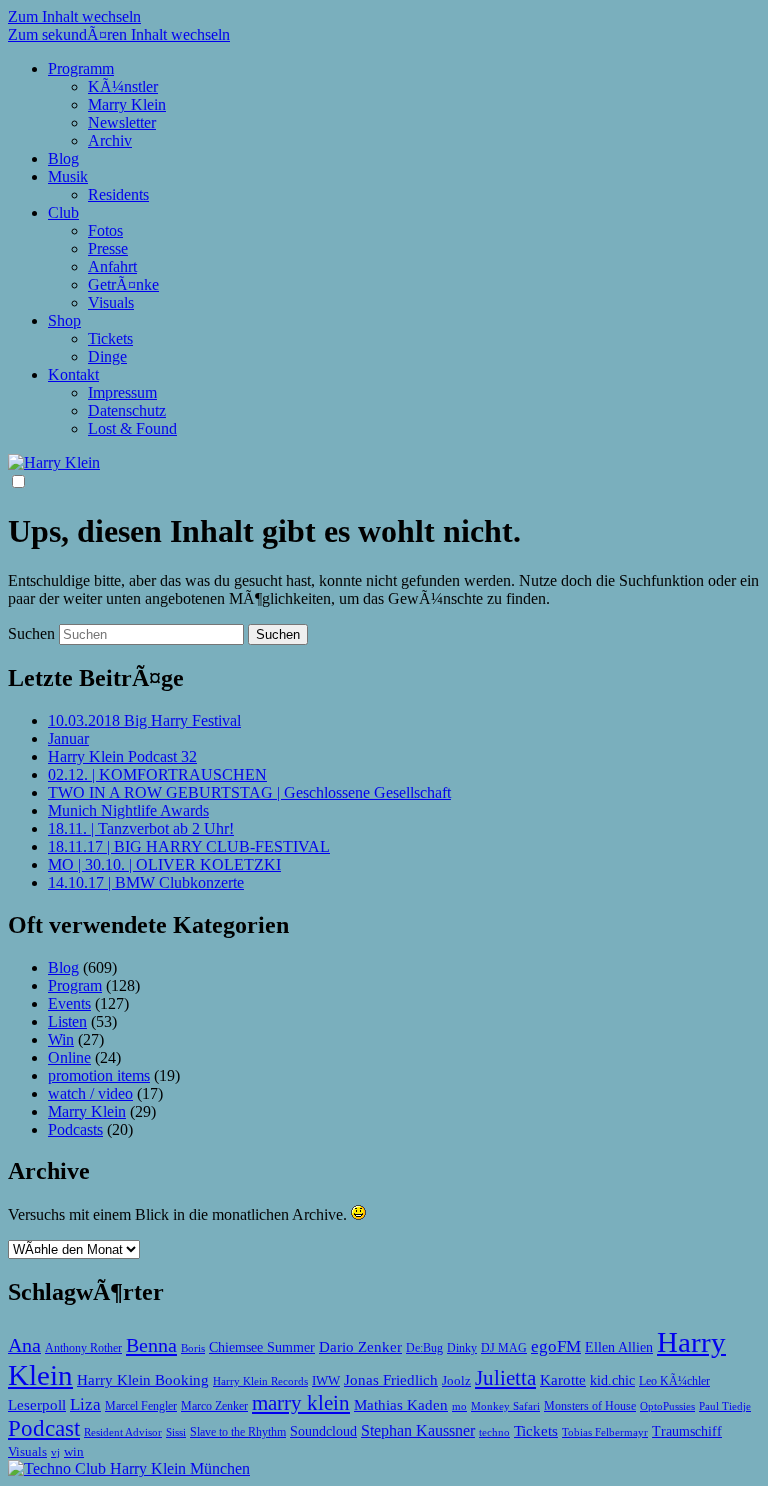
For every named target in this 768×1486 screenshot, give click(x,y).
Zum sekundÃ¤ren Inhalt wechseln (119, 34)
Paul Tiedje (725, 1406)
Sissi (176, 1432)
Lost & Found (132, 428)
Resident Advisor (123, 1432)
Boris (193, 1348)
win (74, 1451)
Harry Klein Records (260, 1381)
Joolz (456, 1380)
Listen (67, 1021)
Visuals (111, 302)
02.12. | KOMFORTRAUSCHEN (157, 774)
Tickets (110, 338)
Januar (68, 738)
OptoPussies (667, 1406)
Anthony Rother (83, 1348)
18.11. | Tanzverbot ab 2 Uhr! (141, 828)
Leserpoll (37, 1405)
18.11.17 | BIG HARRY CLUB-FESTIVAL (189, 846)
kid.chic (612, 1380)
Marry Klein (127, 104)
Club (63, 212)
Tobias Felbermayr (605, 1432)
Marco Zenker (214, 1406)
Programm (81, 68)
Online (69, 1057)
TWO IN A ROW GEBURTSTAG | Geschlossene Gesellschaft (249, 792)
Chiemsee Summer (262, 1347)
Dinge (107, 356)
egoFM (556, 1346)
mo (459, 1406)
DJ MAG (504, 1348)
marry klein (301, 1403)
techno (494, 1432)
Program (75, 985)
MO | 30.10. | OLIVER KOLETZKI (164, 864)
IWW (326, 1380)
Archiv (110, 140)
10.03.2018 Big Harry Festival (144, 720)
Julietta (505, 1378)
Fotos (105, 230)
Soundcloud (323, 1431)
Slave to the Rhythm (238, 1432)
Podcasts (75, 1129)
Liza (85, 1404)
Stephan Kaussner (418, 1430)
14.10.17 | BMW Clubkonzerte (146, 882)
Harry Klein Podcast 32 (122, 756)
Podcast (44, 1428)
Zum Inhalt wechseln (74, 16)
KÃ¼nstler (123, 86)
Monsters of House (590, 1406)
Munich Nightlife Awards (128, 810)
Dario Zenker (360, 1347)
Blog (63, 158)
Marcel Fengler (141, 1406)
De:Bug (424, 1348)
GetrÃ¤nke (123, 284)
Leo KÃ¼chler (674, 1381)
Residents (118, 194)
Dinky (462, 1348)
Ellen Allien (619, 1347)
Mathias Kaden (401, 1405)
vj (55, 1452)
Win (61, 1039)
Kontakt (73, 374)
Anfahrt (112, 266)
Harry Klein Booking (143, 1380)
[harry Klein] (54, 462)
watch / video (90, 1093)
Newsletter (122, 122)
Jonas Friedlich (391, 1379)
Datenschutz (127, 410)
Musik (68, 176)
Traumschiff (687, 1431)
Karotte (563, 1379)
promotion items (99, 1075)
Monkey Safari (505, 1406)
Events (69, 1003)
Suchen (31, 633)
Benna (151, 1345)
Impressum (122, 392)
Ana (24, 1345)
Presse (108, 248)
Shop (64, 320)
